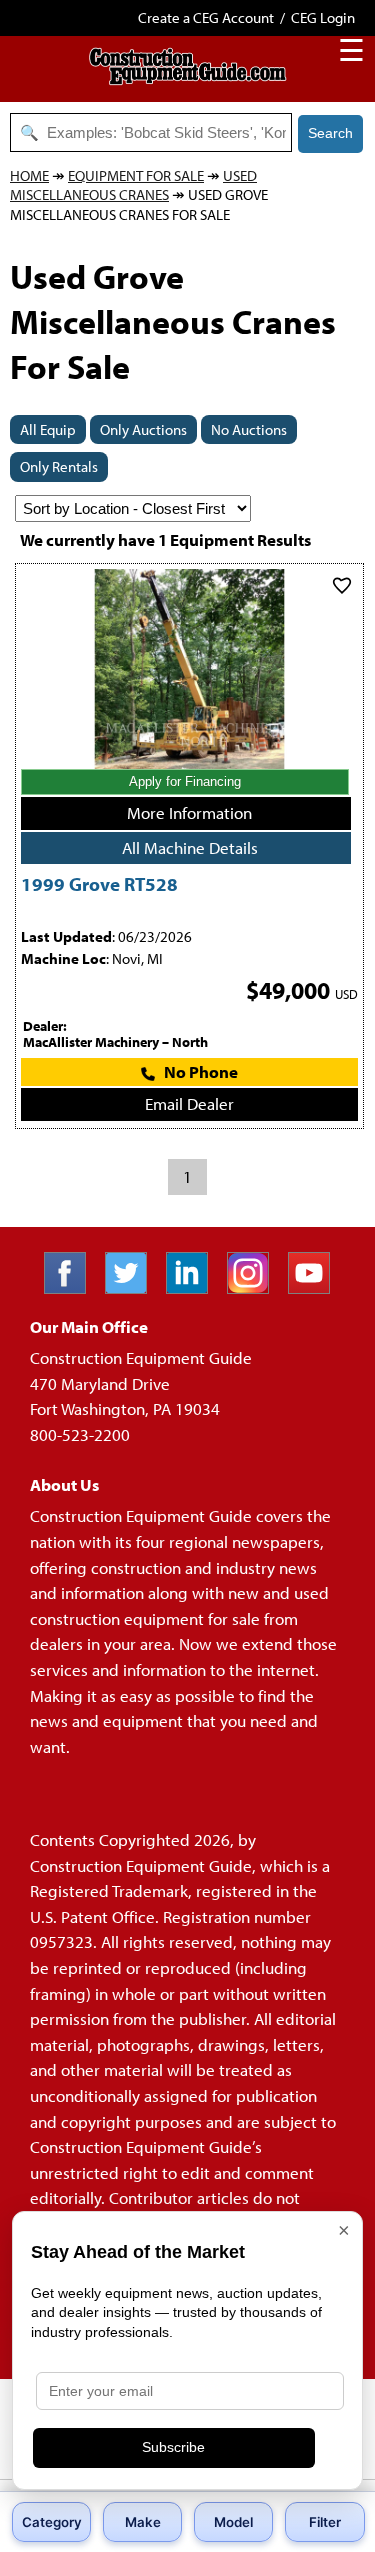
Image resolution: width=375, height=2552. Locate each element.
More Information (189, 812)
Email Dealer (189, 1103)
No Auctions (249, 429)
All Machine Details (190, 847)
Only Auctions (143, 429)
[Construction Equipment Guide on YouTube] (316, 1287)
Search (330, 133)
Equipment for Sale (136, 175)
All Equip (48, 429)
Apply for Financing (185, 781)
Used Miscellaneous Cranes (133, 185)
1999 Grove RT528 (99, 883)
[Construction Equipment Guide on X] (133, 1287)
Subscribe (173, 2447)
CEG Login (323, 17)
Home (29, 175)
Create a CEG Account (206, 17)
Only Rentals (59, 466)
